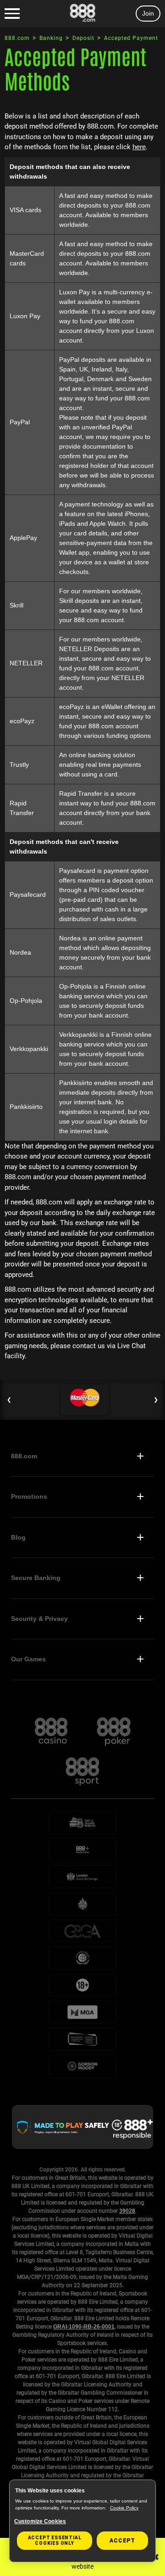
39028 (127, 2211)
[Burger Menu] (12, 14)
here (139, 147)
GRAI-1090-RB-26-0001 (84, 2327)
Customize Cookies (40, 2521)
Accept (122, 2541)
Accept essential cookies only (55, 2540)
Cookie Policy (124, 2508)
